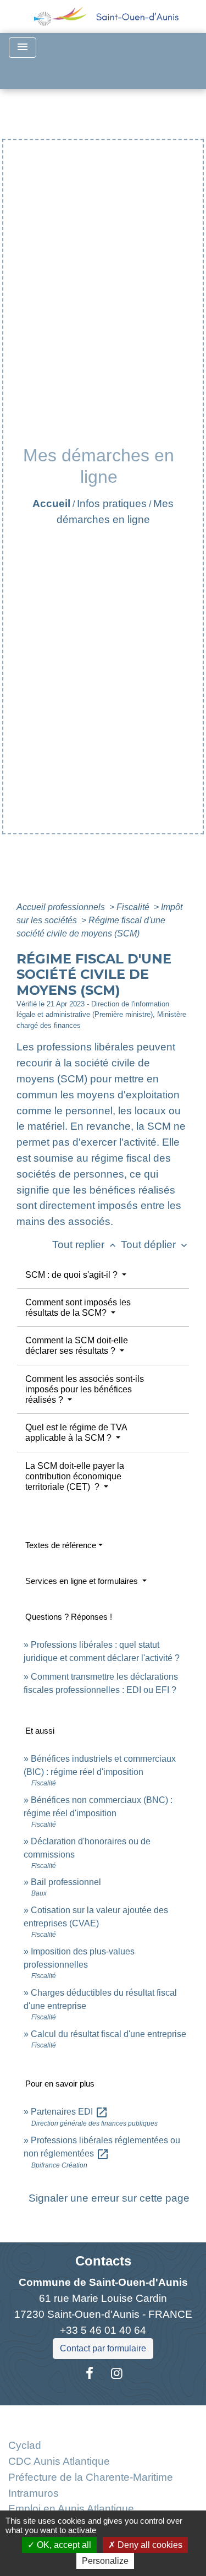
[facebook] (90, 2373)
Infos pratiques (112, 503)
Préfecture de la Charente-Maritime (91, 2477)
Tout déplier (155, 1245)
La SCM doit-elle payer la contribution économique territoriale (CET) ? (75, 1476)
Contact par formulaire (103, 2348)
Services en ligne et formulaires (83, 1581)
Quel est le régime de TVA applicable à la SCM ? (76, 1433)
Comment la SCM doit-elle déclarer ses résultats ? (77, 1346)
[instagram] (117, 2373)
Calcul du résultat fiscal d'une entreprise (108, 2034)
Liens (103, 2418)
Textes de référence (61, 1545)
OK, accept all (63, 2545)
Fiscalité (134, 907)
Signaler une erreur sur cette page (109, 2198)
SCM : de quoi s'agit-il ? (73, 1275)
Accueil (51, 503)
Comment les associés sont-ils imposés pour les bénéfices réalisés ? (85, 1389)
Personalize (105, 2561)
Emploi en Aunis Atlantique (71, 2509)
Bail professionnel (66, 1882)
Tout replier (85, 1245)
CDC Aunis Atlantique (59, 2461)
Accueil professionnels (62, 907)
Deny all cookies (149, 2545)
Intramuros (34, 2493)
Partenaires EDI (69, 2112)
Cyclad (25, 2445)
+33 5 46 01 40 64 (103, 2330)
